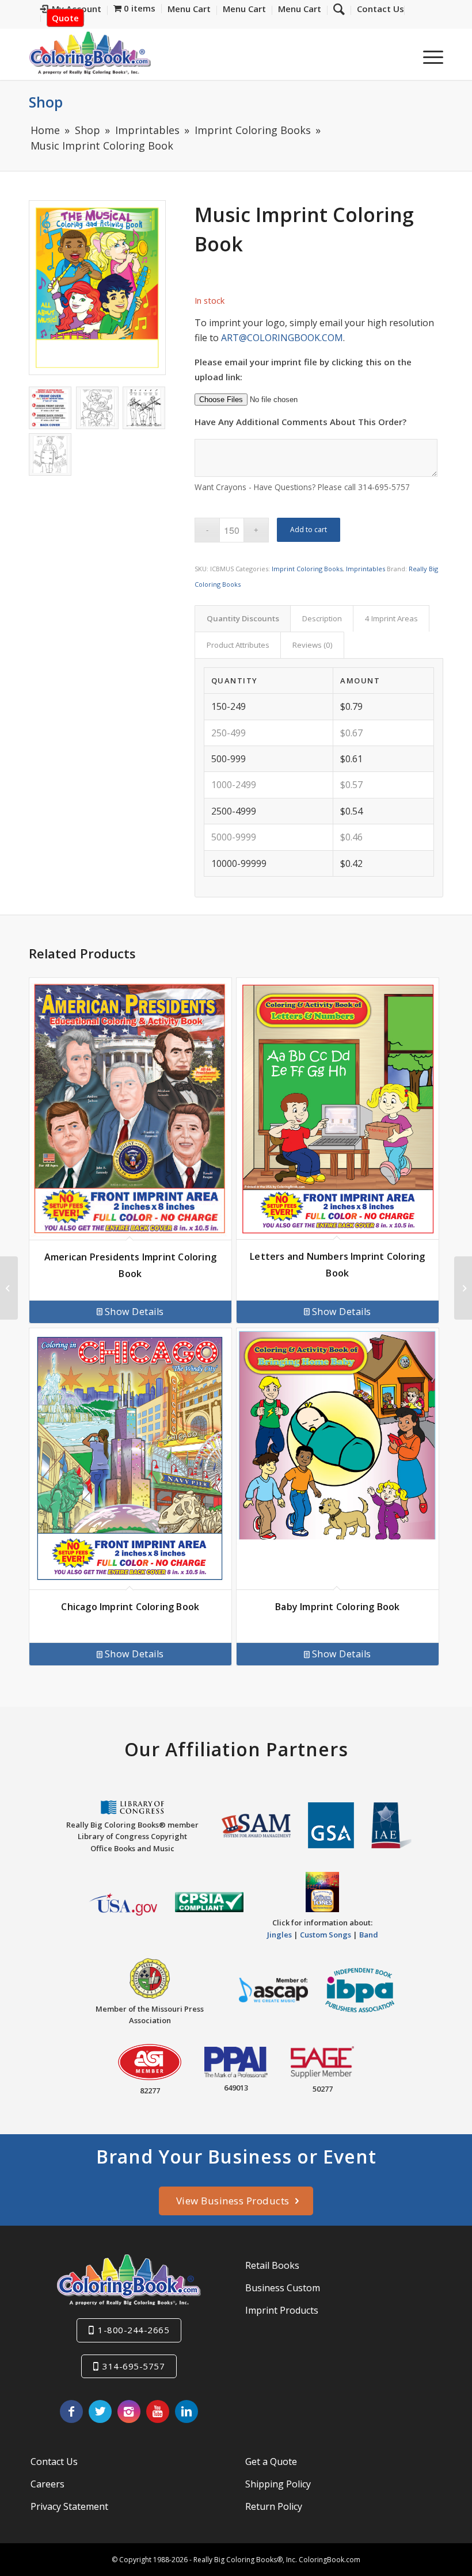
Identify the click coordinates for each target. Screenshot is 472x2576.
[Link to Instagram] (129, 2411)
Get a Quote (271, 2462)
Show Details (134, 1312)
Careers (47, 2484)
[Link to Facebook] (71, 2411)
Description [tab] (322, 618)
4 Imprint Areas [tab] (391, 618)
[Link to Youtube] (158, 2411)
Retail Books (272, 2265)
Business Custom (283, 2288)
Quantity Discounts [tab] (243, 618)
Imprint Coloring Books (307, 569)
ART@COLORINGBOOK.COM (282, 338)
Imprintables (366, 569)
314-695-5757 (134, 2366)
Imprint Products (282, 2310)
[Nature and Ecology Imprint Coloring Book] (463, 1288)
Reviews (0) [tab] (313, 645)
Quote (65, 18)
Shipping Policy (278, 2484)
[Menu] (427, 57)
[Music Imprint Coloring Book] (97, 288)
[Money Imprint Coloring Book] (9, 1288)
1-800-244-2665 (134, 2330)
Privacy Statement (69, 2506)
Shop (46, 102)
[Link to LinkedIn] (186, 2411)
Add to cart (309, 530)
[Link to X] (100, 2411)
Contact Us (54, 2462)
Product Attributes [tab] (238, 645)
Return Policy (274, 2506)
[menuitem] (378, 10)
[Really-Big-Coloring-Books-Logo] (90, 53)
